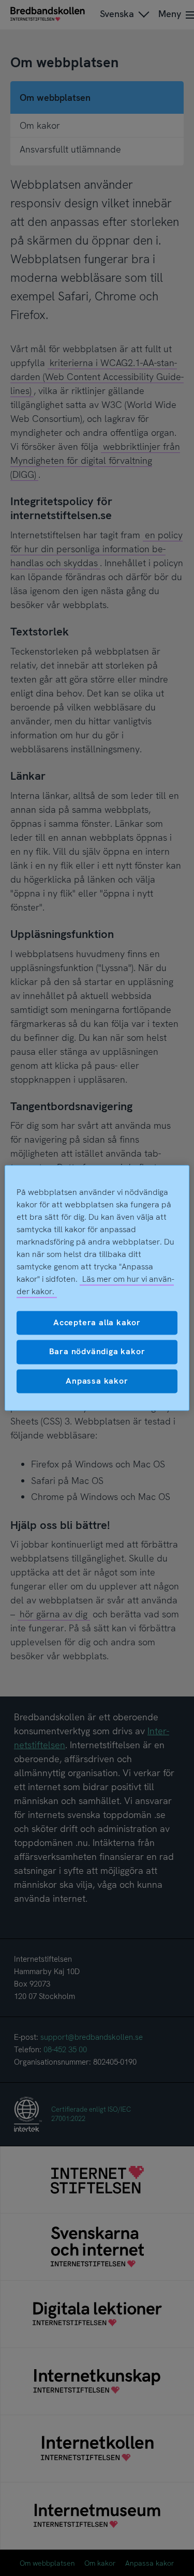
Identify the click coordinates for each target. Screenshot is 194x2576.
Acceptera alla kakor (97, 1322)
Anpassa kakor (97, 1381)
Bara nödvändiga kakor (97, 1352)
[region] (97, 1288)
